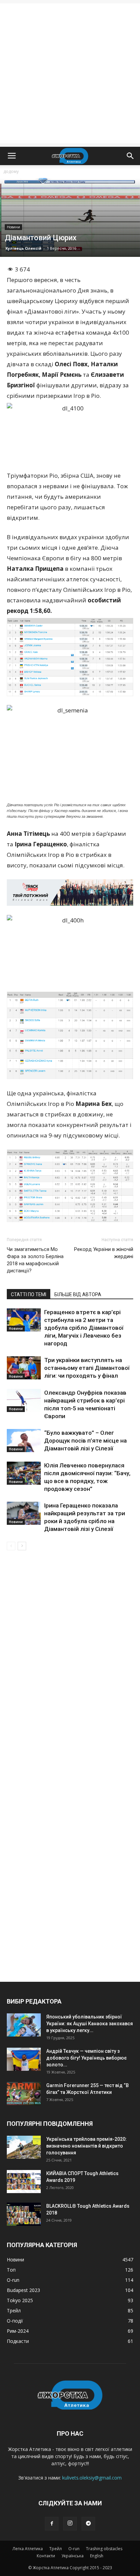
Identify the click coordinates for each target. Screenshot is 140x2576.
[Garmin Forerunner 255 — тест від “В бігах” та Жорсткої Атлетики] (24, 2094)
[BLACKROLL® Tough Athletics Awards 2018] (24, 2214)
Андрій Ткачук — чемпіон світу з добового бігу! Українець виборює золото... (86, 2058)
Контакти (46, 2556)
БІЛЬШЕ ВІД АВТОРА (78, 1294)
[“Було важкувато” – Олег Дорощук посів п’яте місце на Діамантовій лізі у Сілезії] (24, 1441)
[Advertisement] (70, 73)
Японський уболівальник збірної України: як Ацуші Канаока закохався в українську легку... (90, 2024)
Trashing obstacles (104, 2549)
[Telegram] (88, 2524)
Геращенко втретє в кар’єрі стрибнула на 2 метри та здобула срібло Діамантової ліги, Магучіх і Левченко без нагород (84, 1328)
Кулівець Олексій (23, 248)
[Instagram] (70, 2524)
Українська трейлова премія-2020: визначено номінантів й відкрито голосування (86, 2146)
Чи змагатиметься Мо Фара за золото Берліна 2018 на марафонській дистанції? (35, 1260)
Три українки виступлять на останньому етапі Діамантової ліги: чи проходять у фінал (87, 1368)
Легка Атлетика (28, 2549)
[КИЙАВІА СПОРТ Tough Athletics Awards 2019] (24, 2182)
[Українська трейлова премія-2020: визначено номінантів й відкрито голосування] (24, 2147)
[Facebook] (52, 2524)
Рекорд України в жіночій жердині (104, 1253)
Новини (13, 227)
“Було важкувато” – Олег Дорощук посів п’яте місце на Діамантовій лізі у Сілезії (85, 1441)
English (97, 2556)
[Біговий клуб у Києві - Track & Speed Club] (70, 893)
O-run (74, 2549)
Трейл (56, 2549)
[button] (130, 156)
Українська (73, 2556)
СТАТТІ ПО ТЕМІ (29, 1294)
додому (11, 171)
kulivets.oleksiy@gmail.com (92, 2478)
